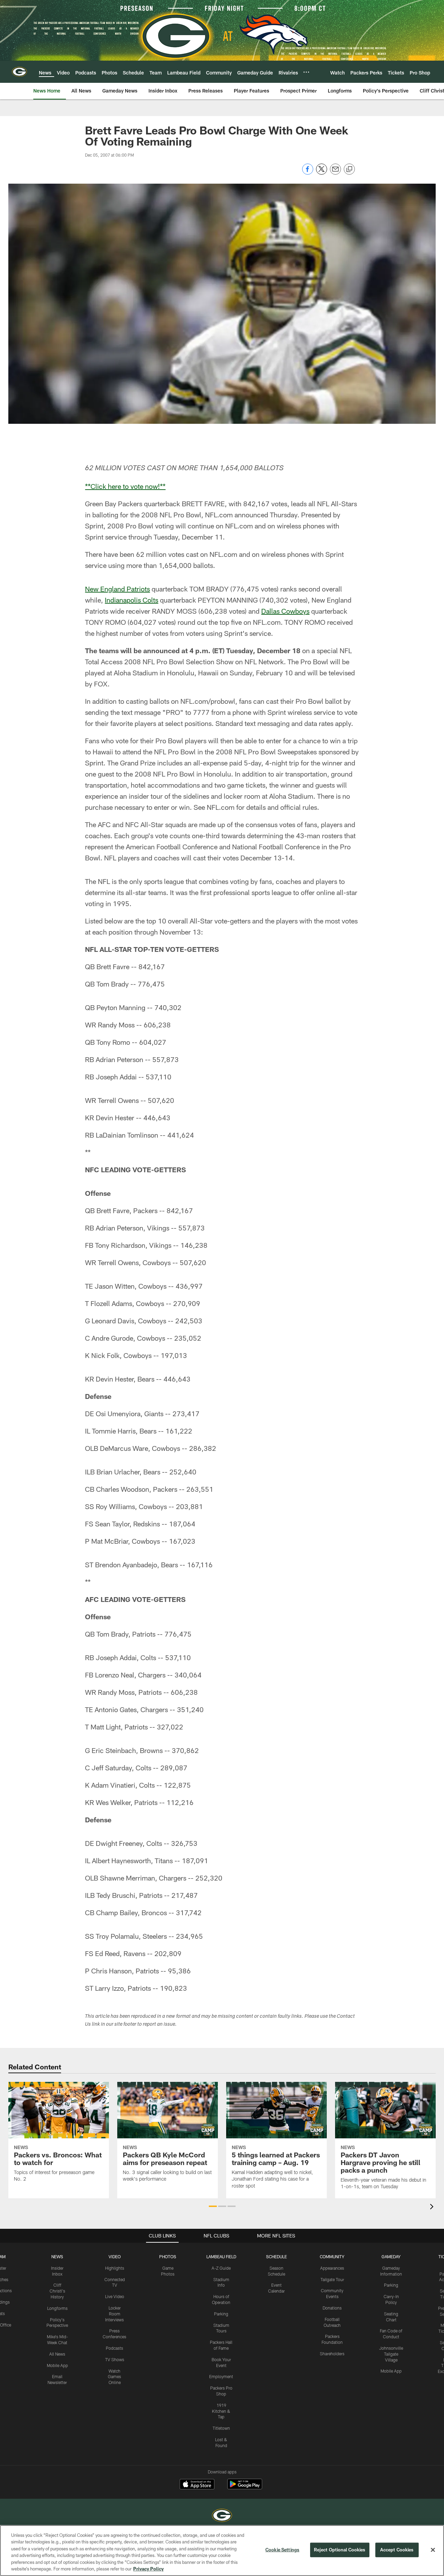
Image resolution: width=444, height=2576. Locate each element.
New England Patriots (117, 589)
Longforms (57, 2308)
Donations (332, 2308)
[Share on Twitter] (322, 173)
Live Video (115, 2296)
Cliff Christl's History (57, 2291)
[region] (222, 2551)
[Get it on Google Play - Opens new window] (245, 2487)
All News (57, 2354)
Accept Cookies (397, 2550)
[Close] (433, 2550)
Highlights (115, 2268)
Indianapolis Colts (131, 600)
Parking (221, 2314)
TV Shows (115, 2359)
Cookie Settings (282, 2550)
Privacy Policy (148, 2569)
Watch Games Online (114, 2377)
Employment (221, 2376)
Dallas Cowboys (285, 611)
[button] (213, 2206)
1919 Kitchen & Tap (221, 2411)
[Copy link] (349, 169)
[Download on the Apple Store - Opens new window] (197, 2485)
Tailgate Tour (332, 2279)
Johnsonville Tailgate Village (391, 2354)
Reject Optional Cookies (340, 2550)
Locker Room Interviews (114, 2314)
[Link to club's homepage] (19, 72)
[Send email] (335, 173)
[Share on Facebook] (308, 173)
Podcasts (114, 2348)
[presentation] (433, 2207)
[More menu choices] (306, 72)
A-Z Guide (221, 2268)
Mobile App (57, 2365)
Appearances (332, 2268)
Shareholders (332, 2354)
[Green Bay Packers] (222, 2516)
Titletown (221, 2428)
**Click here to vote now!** (125, 486)
